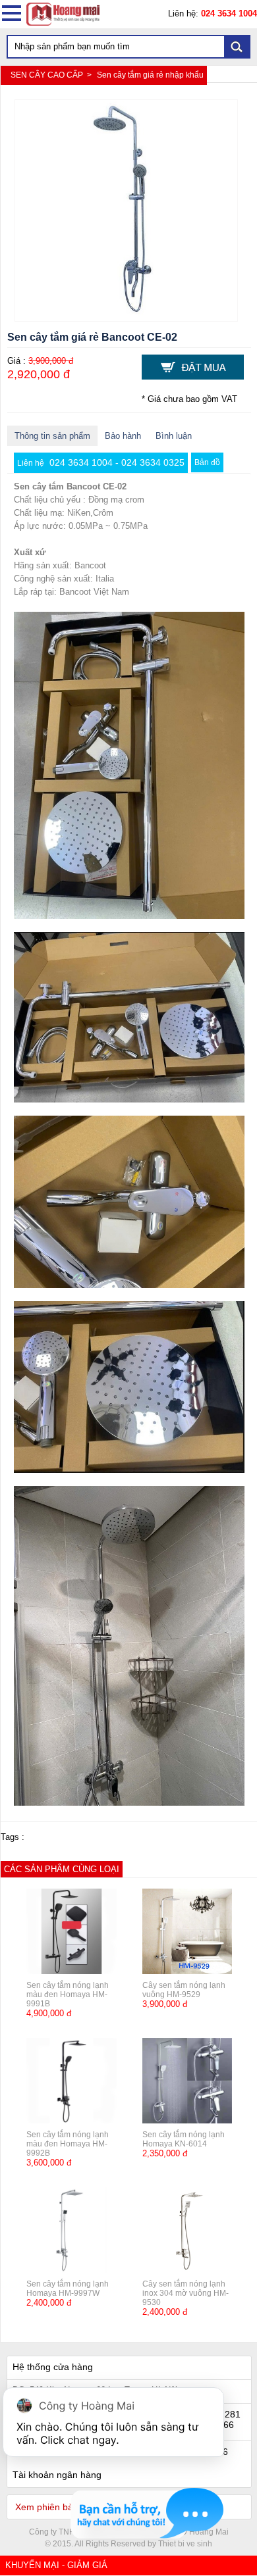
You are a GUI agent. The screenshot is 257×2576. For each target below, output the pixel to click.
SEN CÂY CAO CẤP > (52, 75)
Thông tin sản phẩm (52, 436)
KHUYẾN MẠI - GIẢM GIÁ (56, 2565)
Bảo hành (123, 436)
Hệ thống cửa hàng (53, 2367)
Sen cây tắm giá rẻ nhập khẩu (150, 75)
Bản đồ (207, 462)
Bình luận (174, 436)
